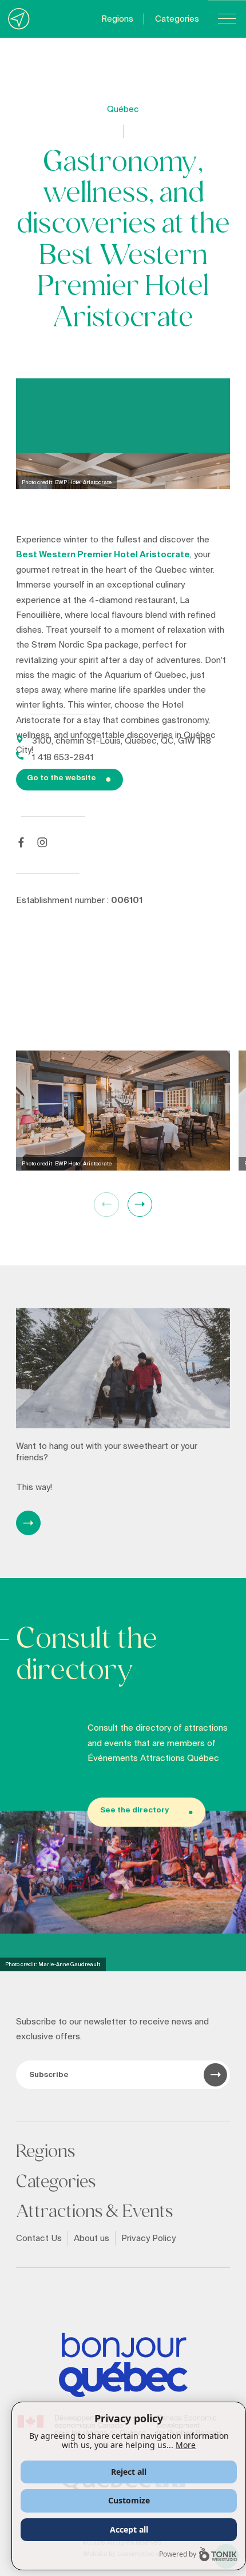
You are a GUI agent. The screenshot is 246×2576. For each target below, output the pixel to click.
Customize (129, 2500)
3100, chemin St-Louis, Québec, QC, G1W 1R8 (122, 741)
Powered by (178, 2554)
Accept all (129, 2529)
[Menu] (227, 19)
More (186, 2445)
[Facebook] (21, 842)
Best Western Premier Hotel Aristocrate (103, 555)
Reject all (129, 2472)
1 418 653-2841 (63, 757)
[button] (140, 1205)
